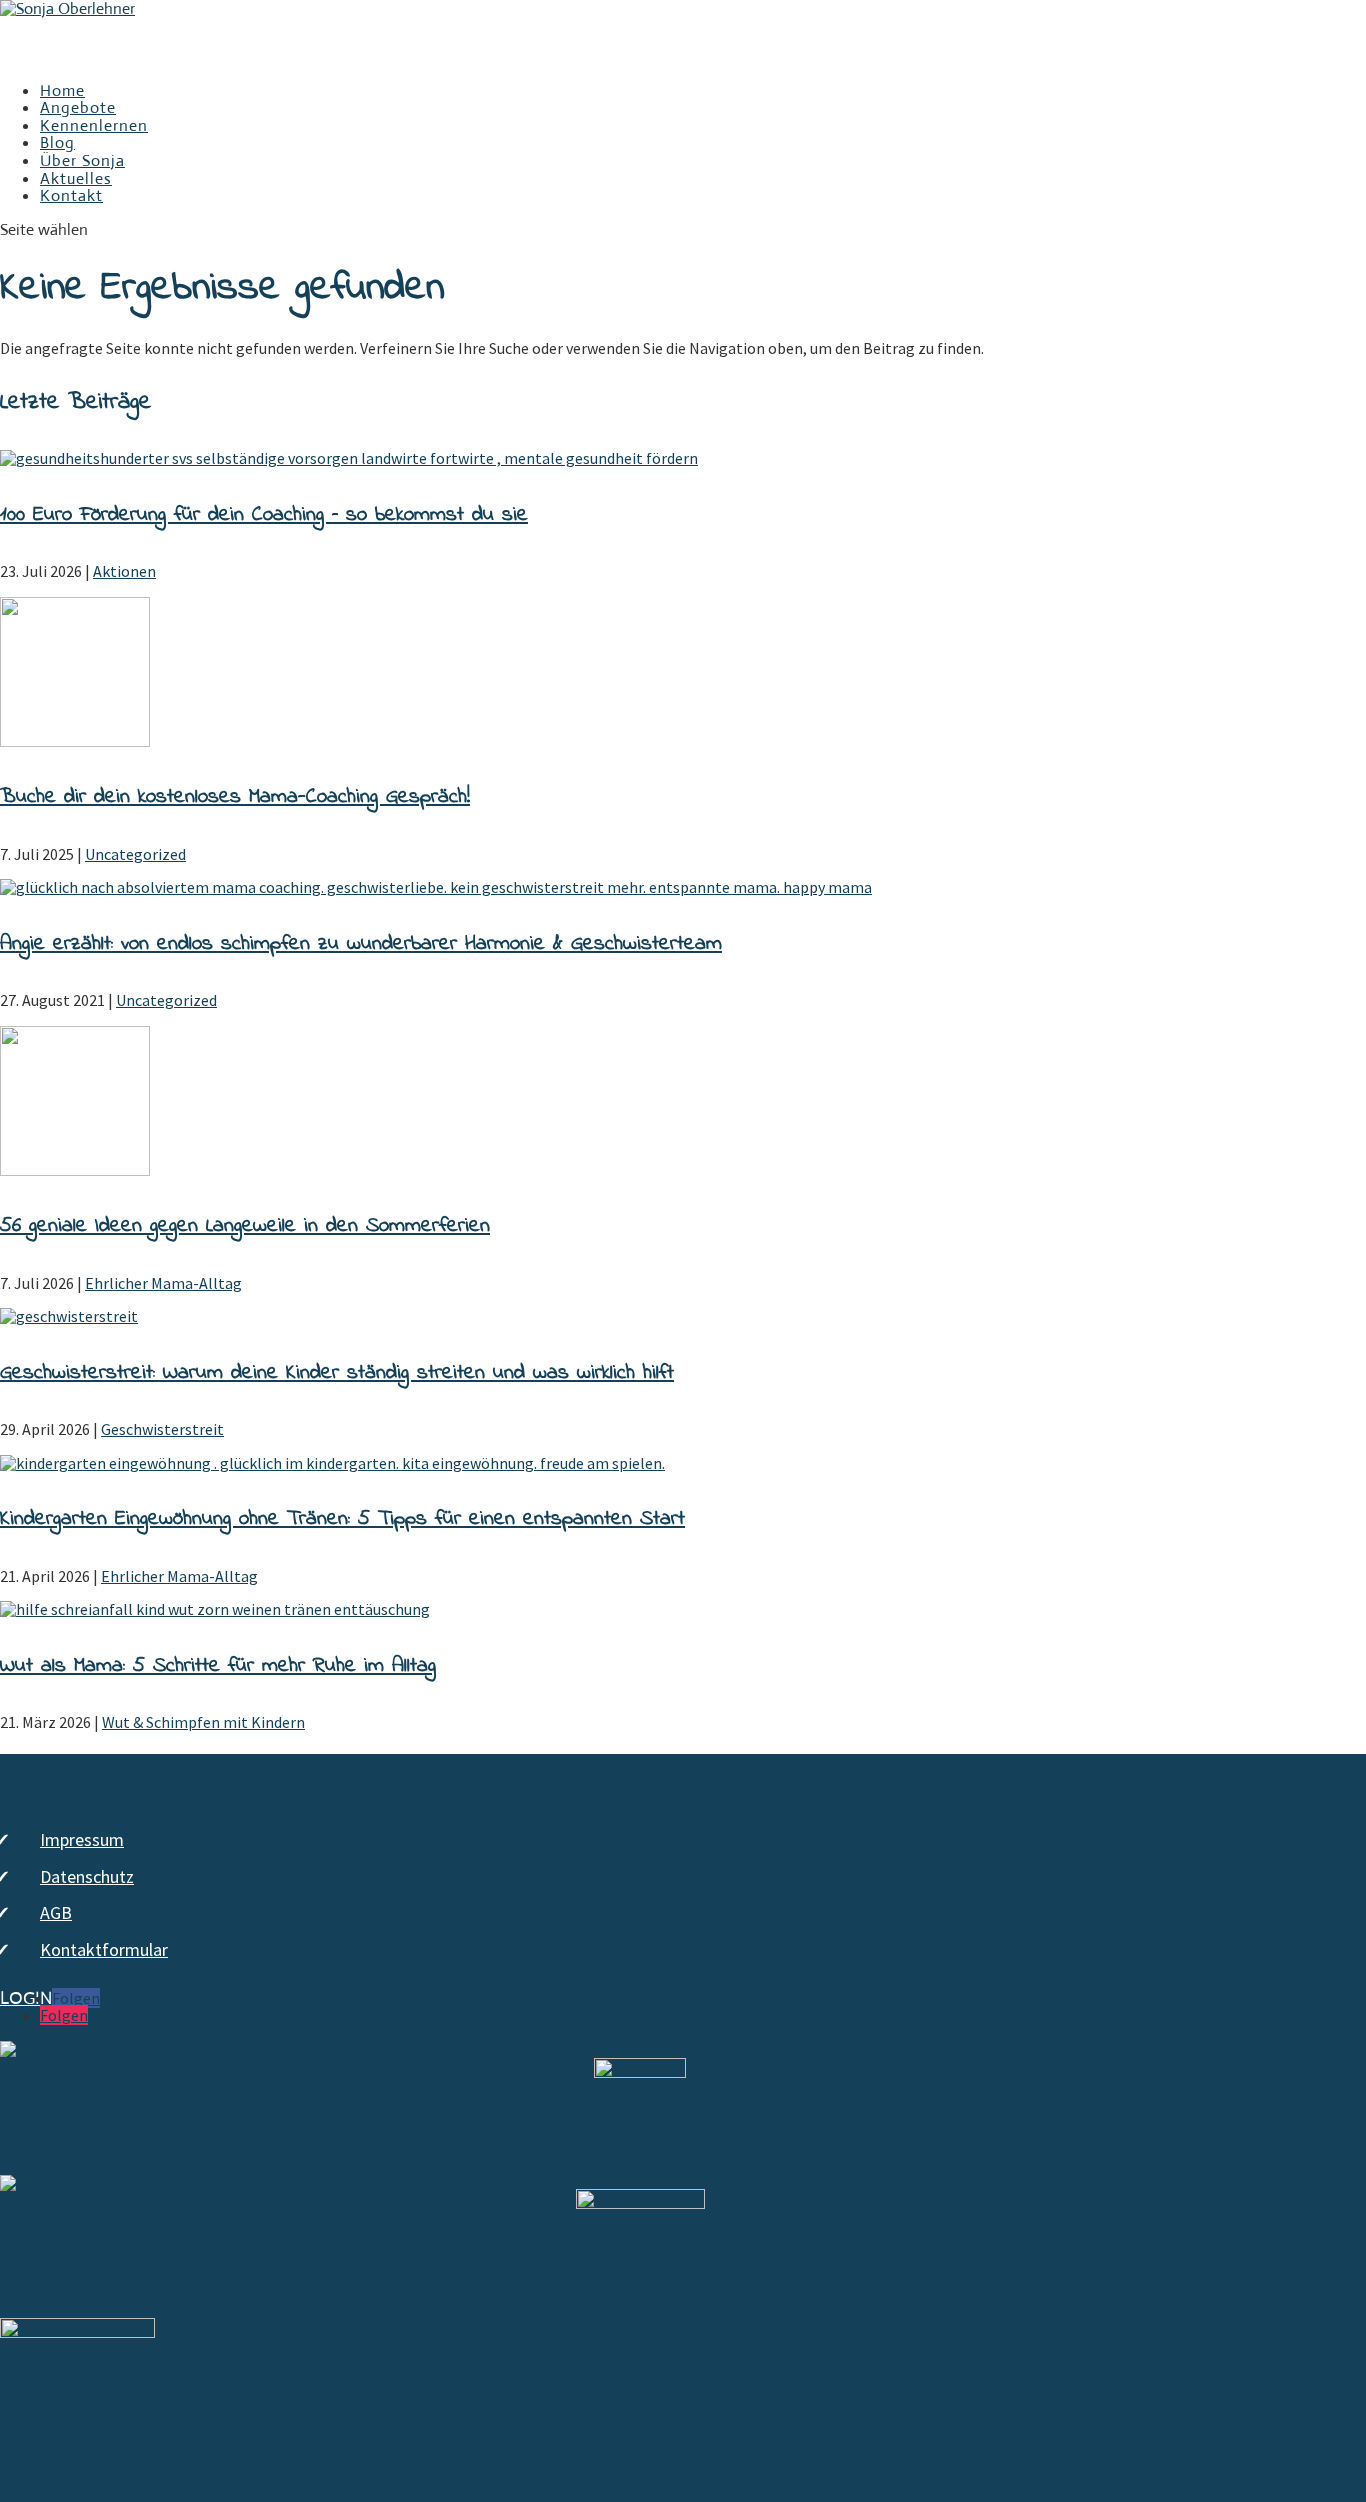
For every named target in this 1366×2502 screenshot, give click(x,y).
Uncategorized (135, 854)
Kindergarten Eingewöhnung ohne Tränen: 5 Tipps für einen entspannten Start (342, 1519)
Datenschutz (87, 1876)
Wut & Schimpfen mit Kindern (203, 1722)
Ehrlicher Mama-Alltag (163, 1283)
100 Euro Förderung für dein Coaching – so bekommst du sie (264, 515)
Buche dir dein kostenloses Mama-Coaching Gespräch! (235, 797)
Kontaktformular (104, 1949)
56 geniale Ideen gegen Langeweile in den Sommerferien (245, 1226)
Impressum (82, 1839)
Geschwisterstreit (162, 1429)
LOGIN (26, 1999)
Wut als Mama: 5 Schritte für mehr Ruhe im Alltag (218, 1666)
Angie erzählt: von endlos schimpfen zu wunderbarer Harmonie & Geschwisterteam (361, 944)
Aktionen (124, 571)
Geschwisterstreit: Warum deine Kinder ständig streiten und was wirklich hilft (337, 1373)
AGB (56, 1912)
